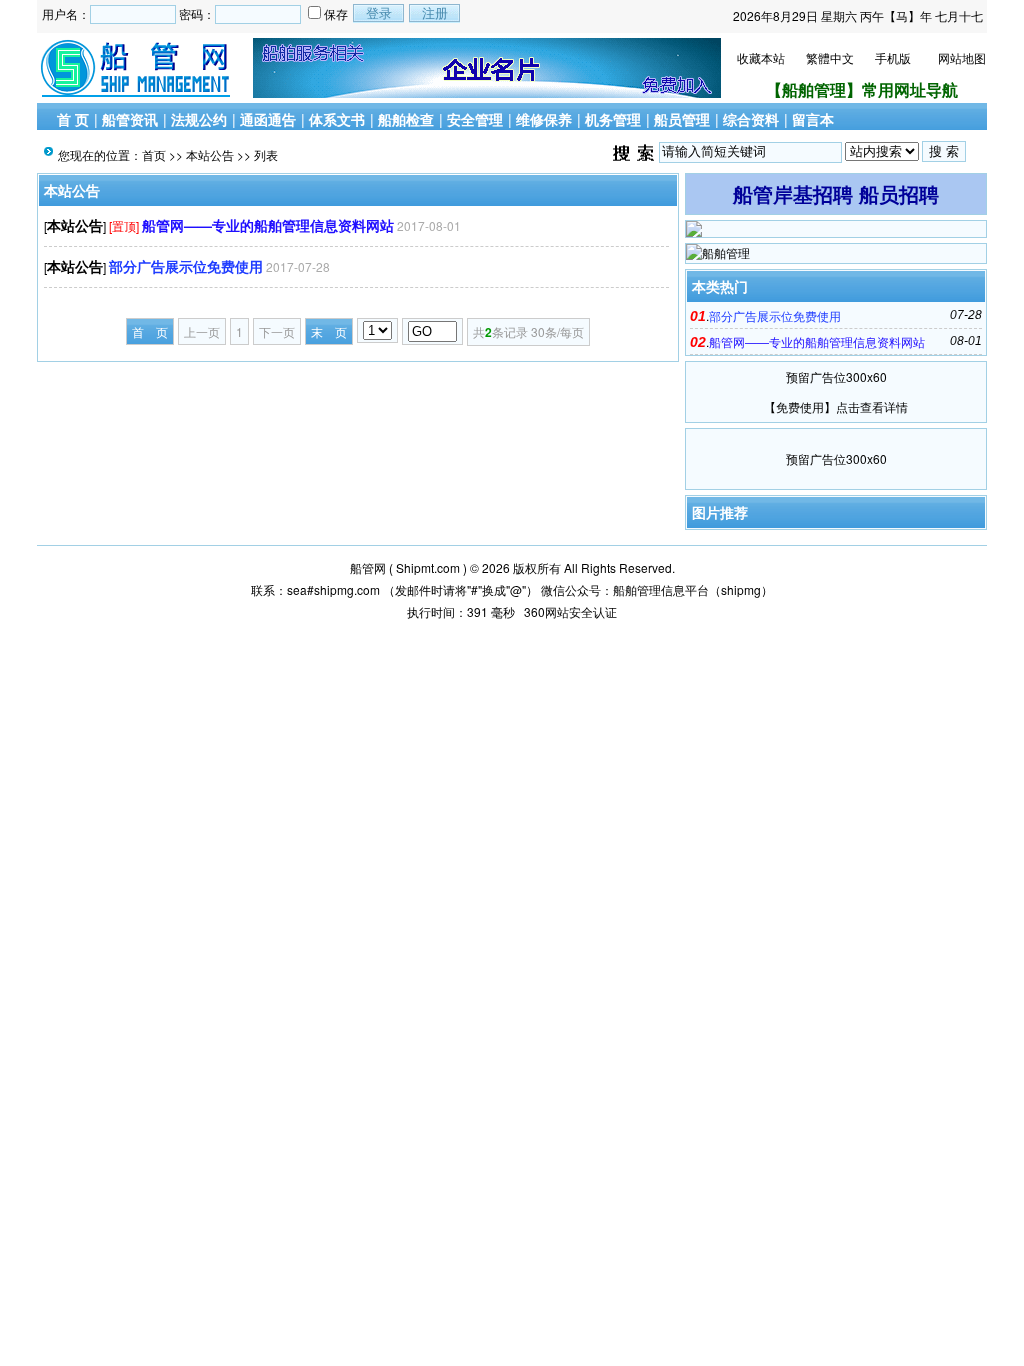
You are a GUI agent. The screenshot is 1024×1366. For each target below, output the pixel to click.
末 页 (329, 331)
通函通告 (268, 119)
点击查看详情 (872, 406)
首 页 (73, 119)
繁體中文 (830, 57)
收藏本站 (761, 57)
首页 (154, 154)
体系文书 (337, 119)
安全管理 (475, 119)
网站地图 (962, 57)
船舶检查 (406, 119)
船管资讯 (130, 119)
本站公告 (210, 154)
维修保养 (544, 119)
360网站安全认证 (570, 611)
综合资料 (751, 119)
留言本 (813, 119)
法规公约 (199, 119)
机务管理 (613, 119)
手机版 (893, 57)
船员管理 (682, 119)
